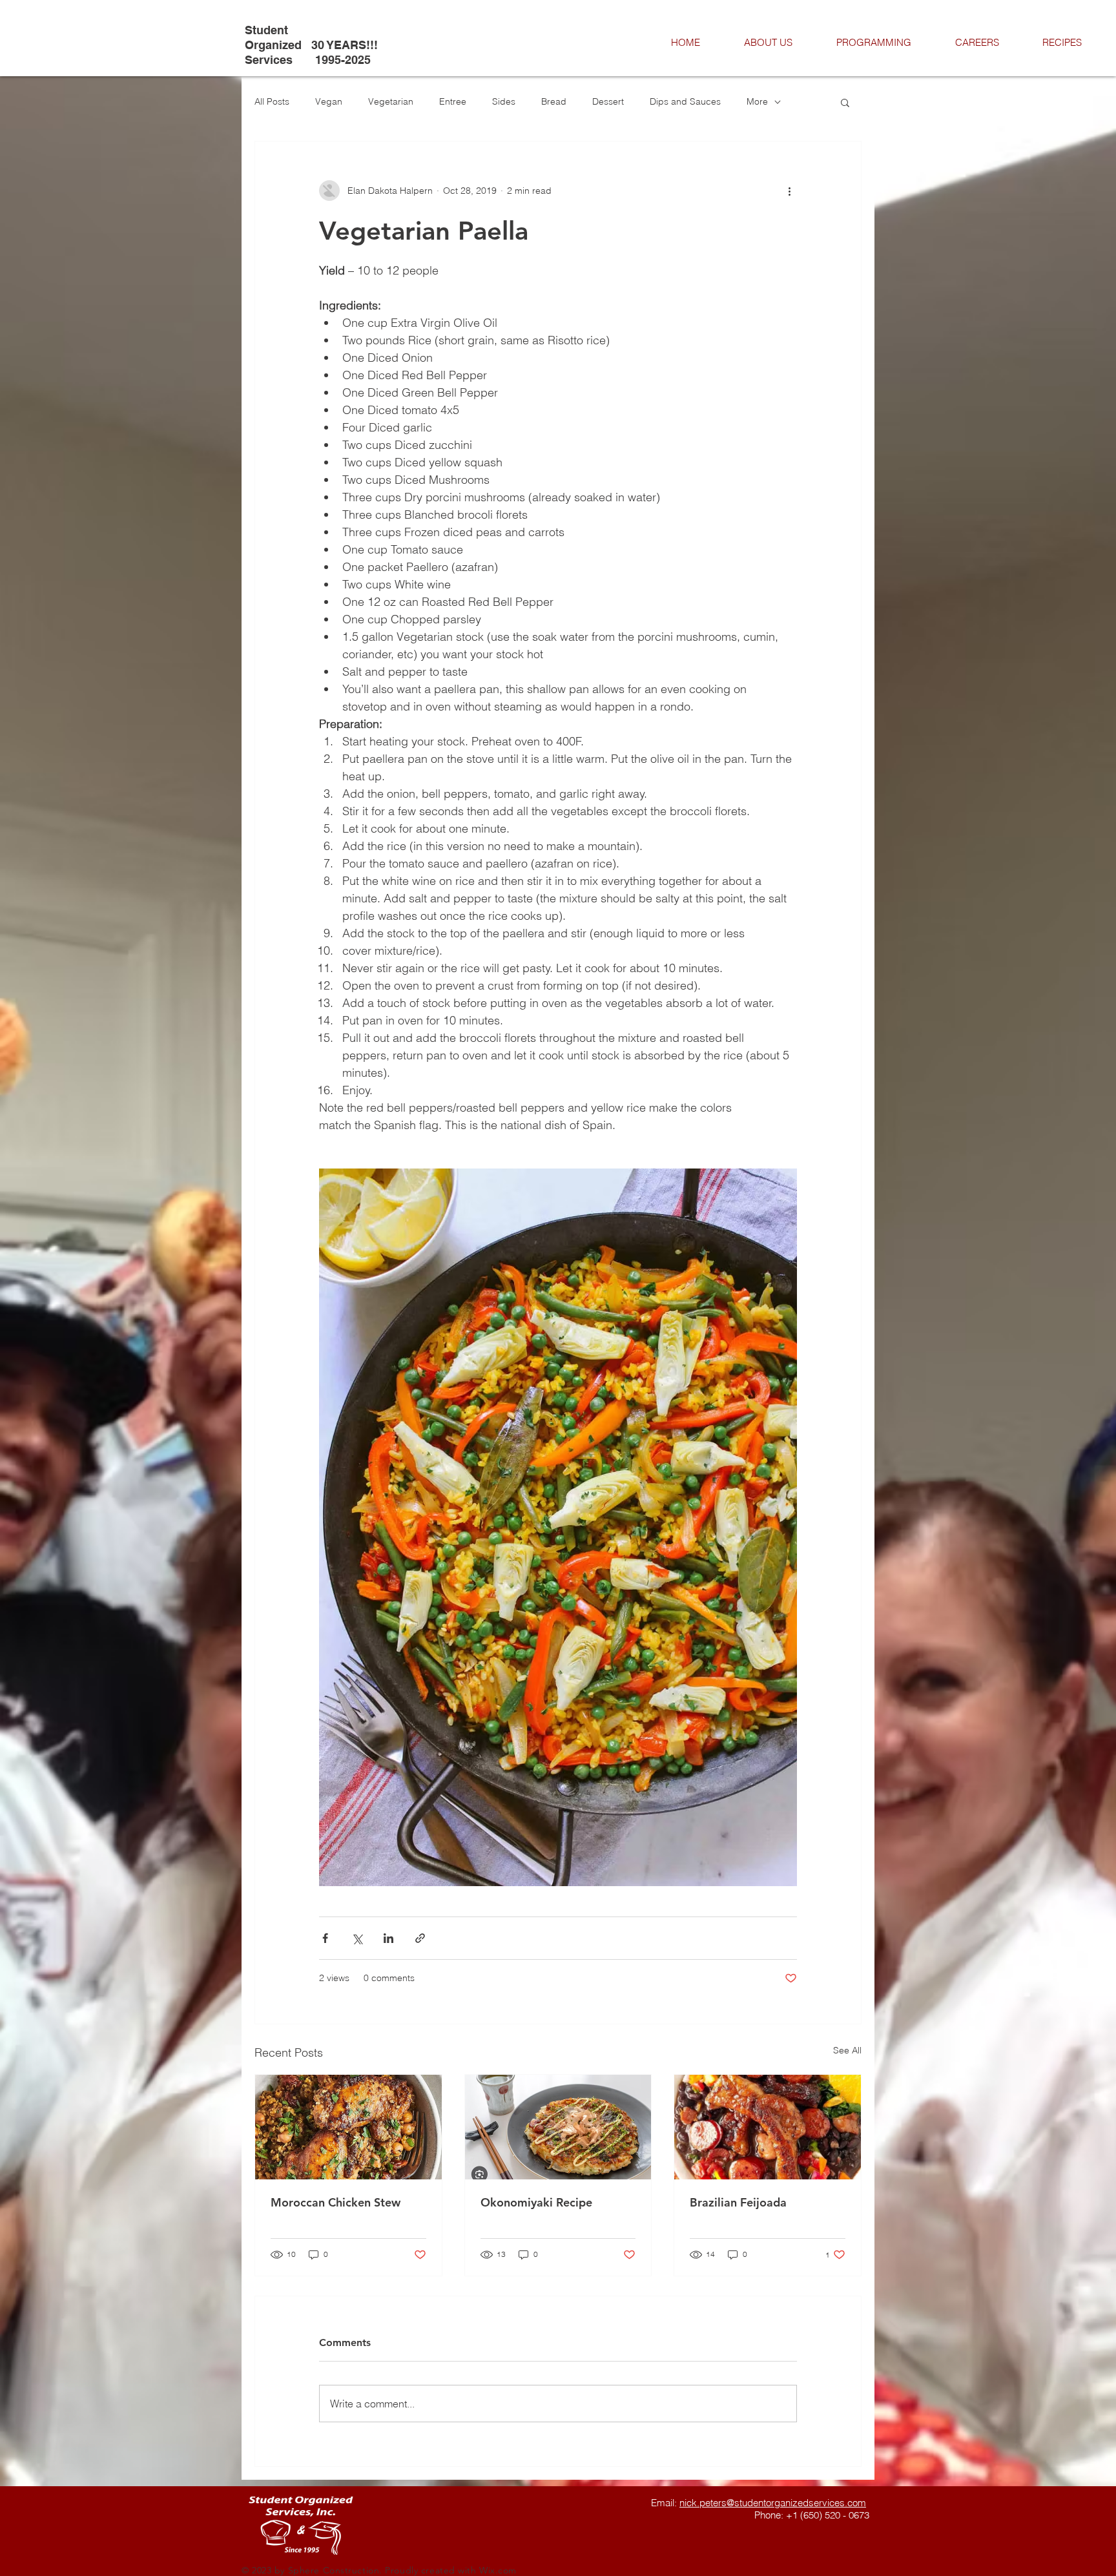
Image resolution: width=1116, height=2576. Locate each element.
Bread (554, 101)
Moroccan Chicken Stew (336, 2202)
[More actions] (789, 191)
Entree (453, 101)
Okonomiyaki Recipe (536, 2202)
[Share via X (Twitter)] (357, 1938)
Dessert (608, 101)
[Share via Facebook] (325, 1938)
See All (847, 2050)
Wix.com (498, 2570)
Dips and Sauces (685, 101)
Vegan (329, 101)
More (757, 101)
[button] (845, 102)
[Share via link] (420, 1938)
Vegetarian (391, 101)
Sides (504, 101)
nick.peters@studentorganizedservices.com (773, 2503)
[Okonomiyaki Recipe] (558, 2127)
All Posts (272, 101)
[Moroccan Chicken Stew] (348, 2127)
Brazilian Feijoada (738, 2202)
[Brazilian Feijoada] (768, 2127)
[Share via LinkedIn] (388, 1938)
